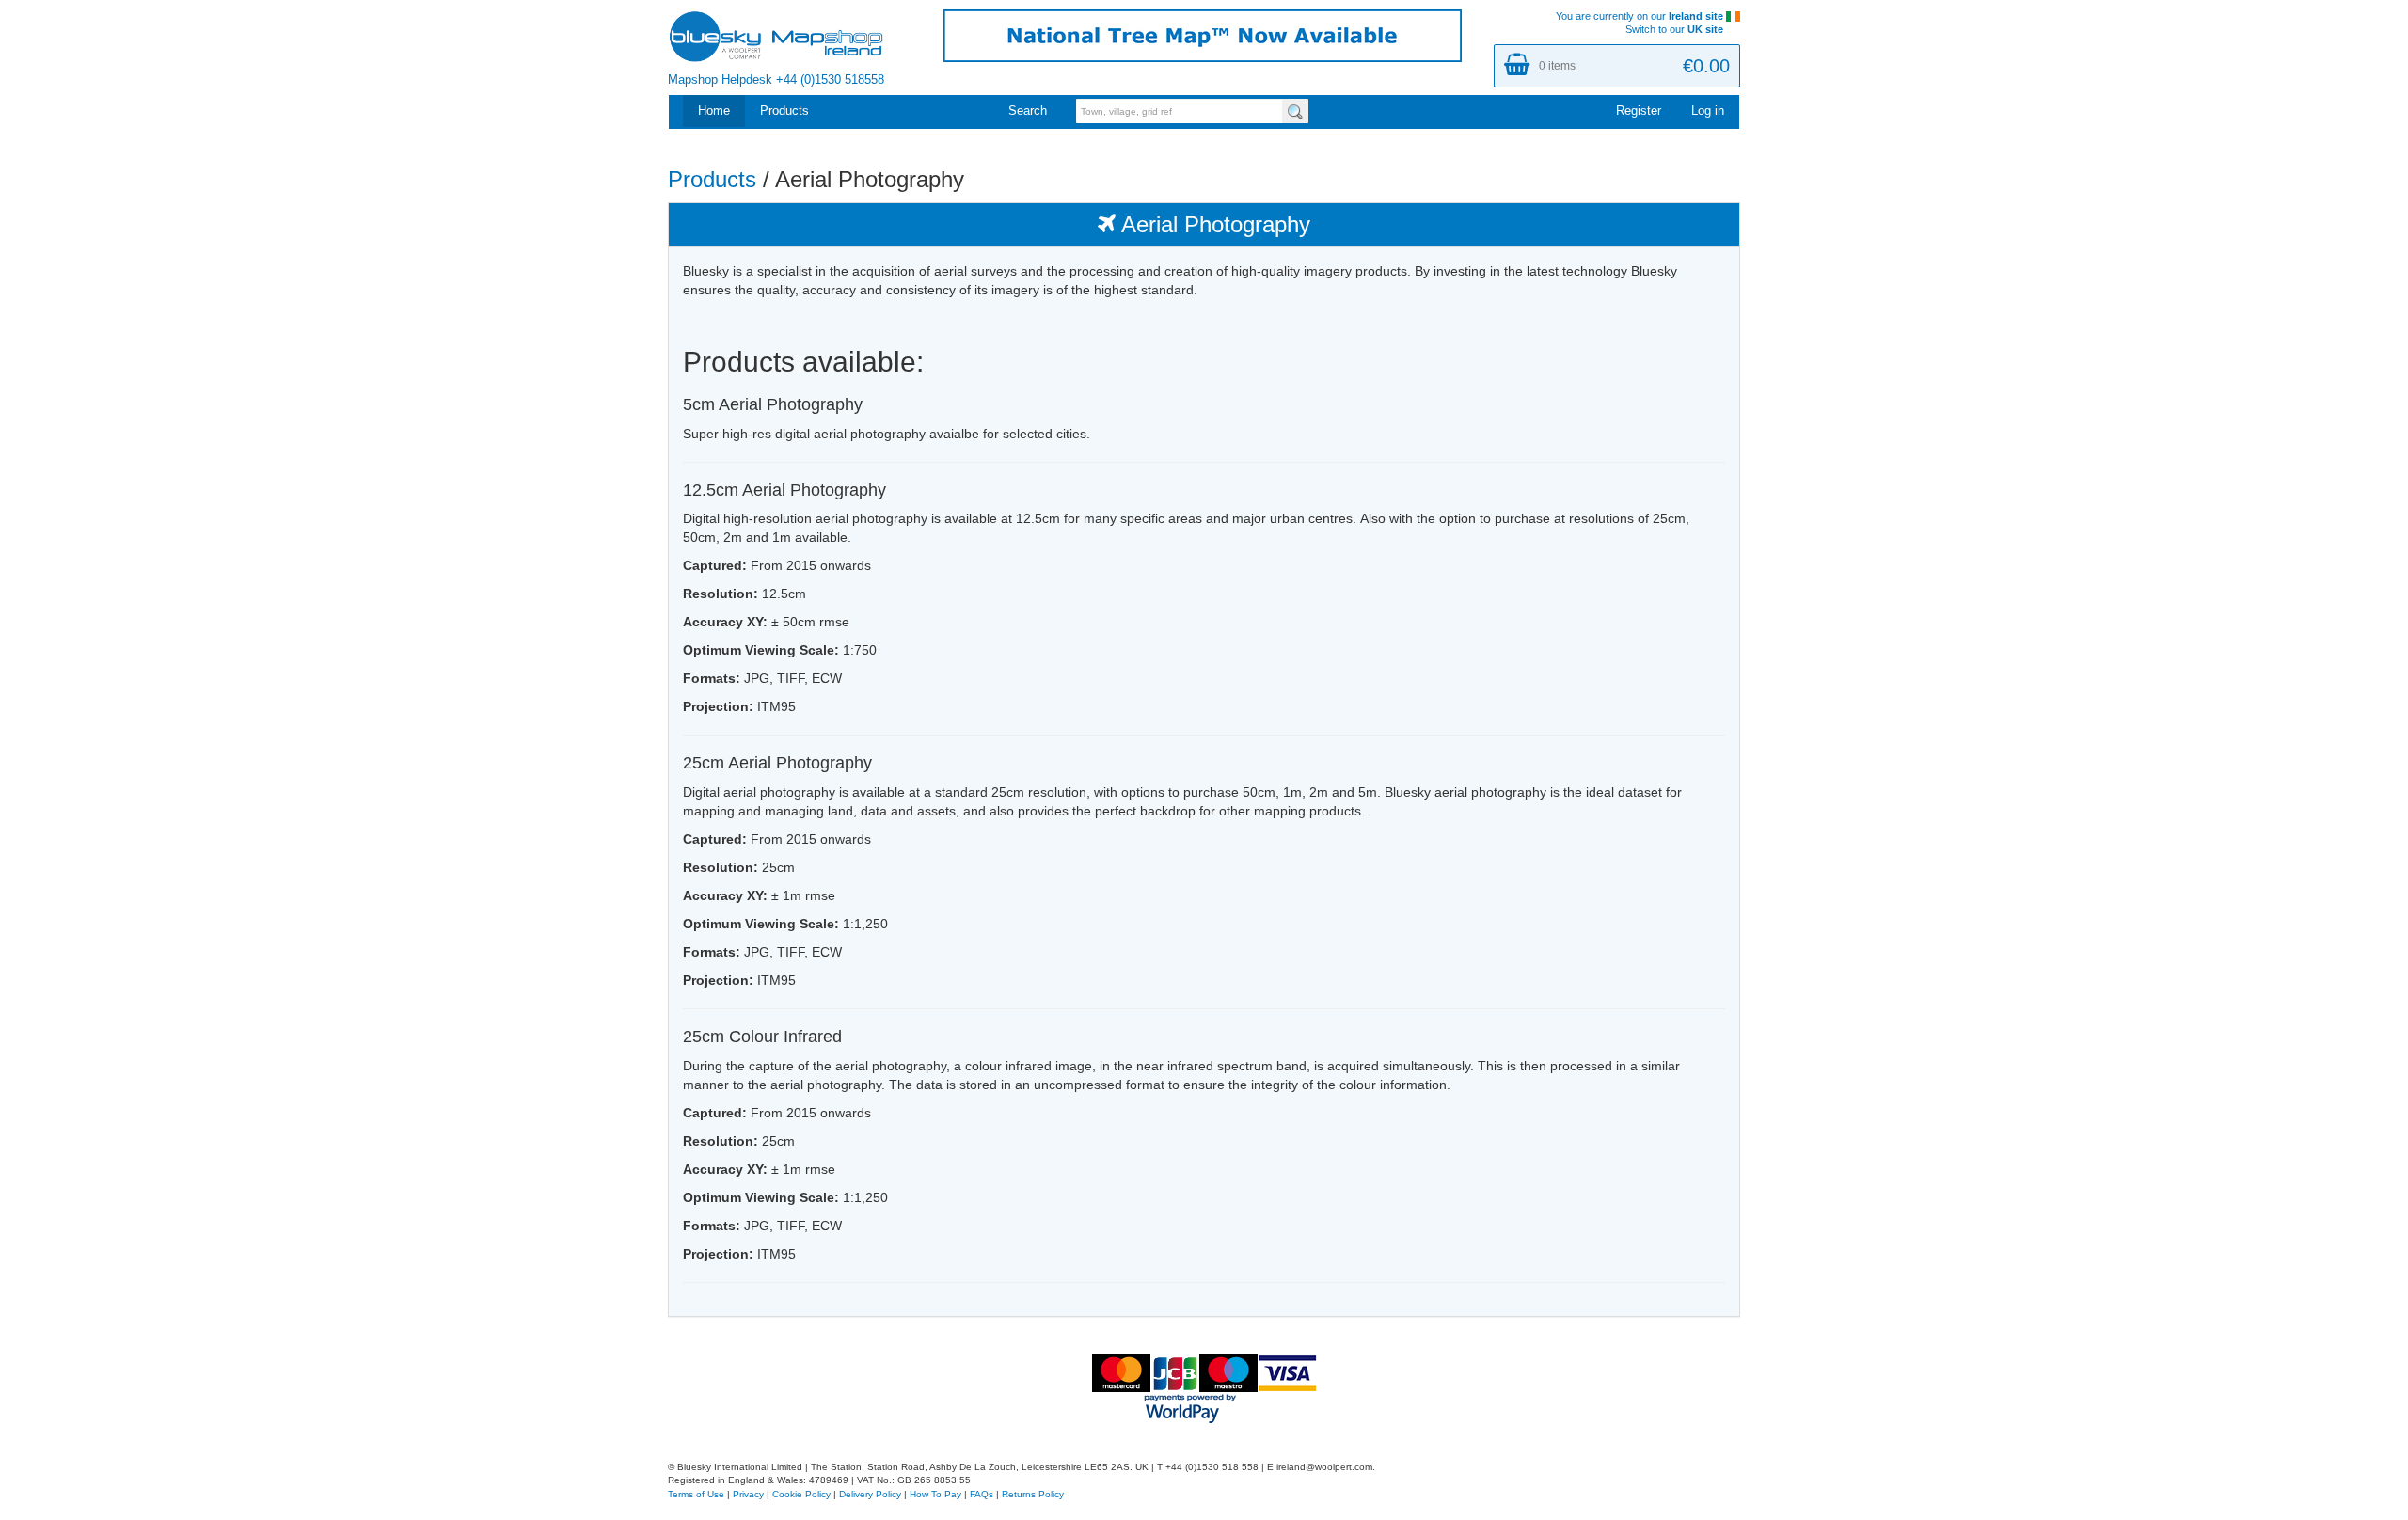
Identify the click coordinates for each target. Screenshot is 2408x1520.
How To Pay (935, 1494)
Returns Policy (1033, 1494)
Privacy (748, 1494)
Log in (1708, 111)
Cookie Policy (801, 1494)
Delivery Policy (870, 1494)
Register (1639, 111)
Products (784, 111)
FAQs (982, 1494)
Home (714, 111)
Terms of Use (696, 1494)
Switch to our (1674, 29)
